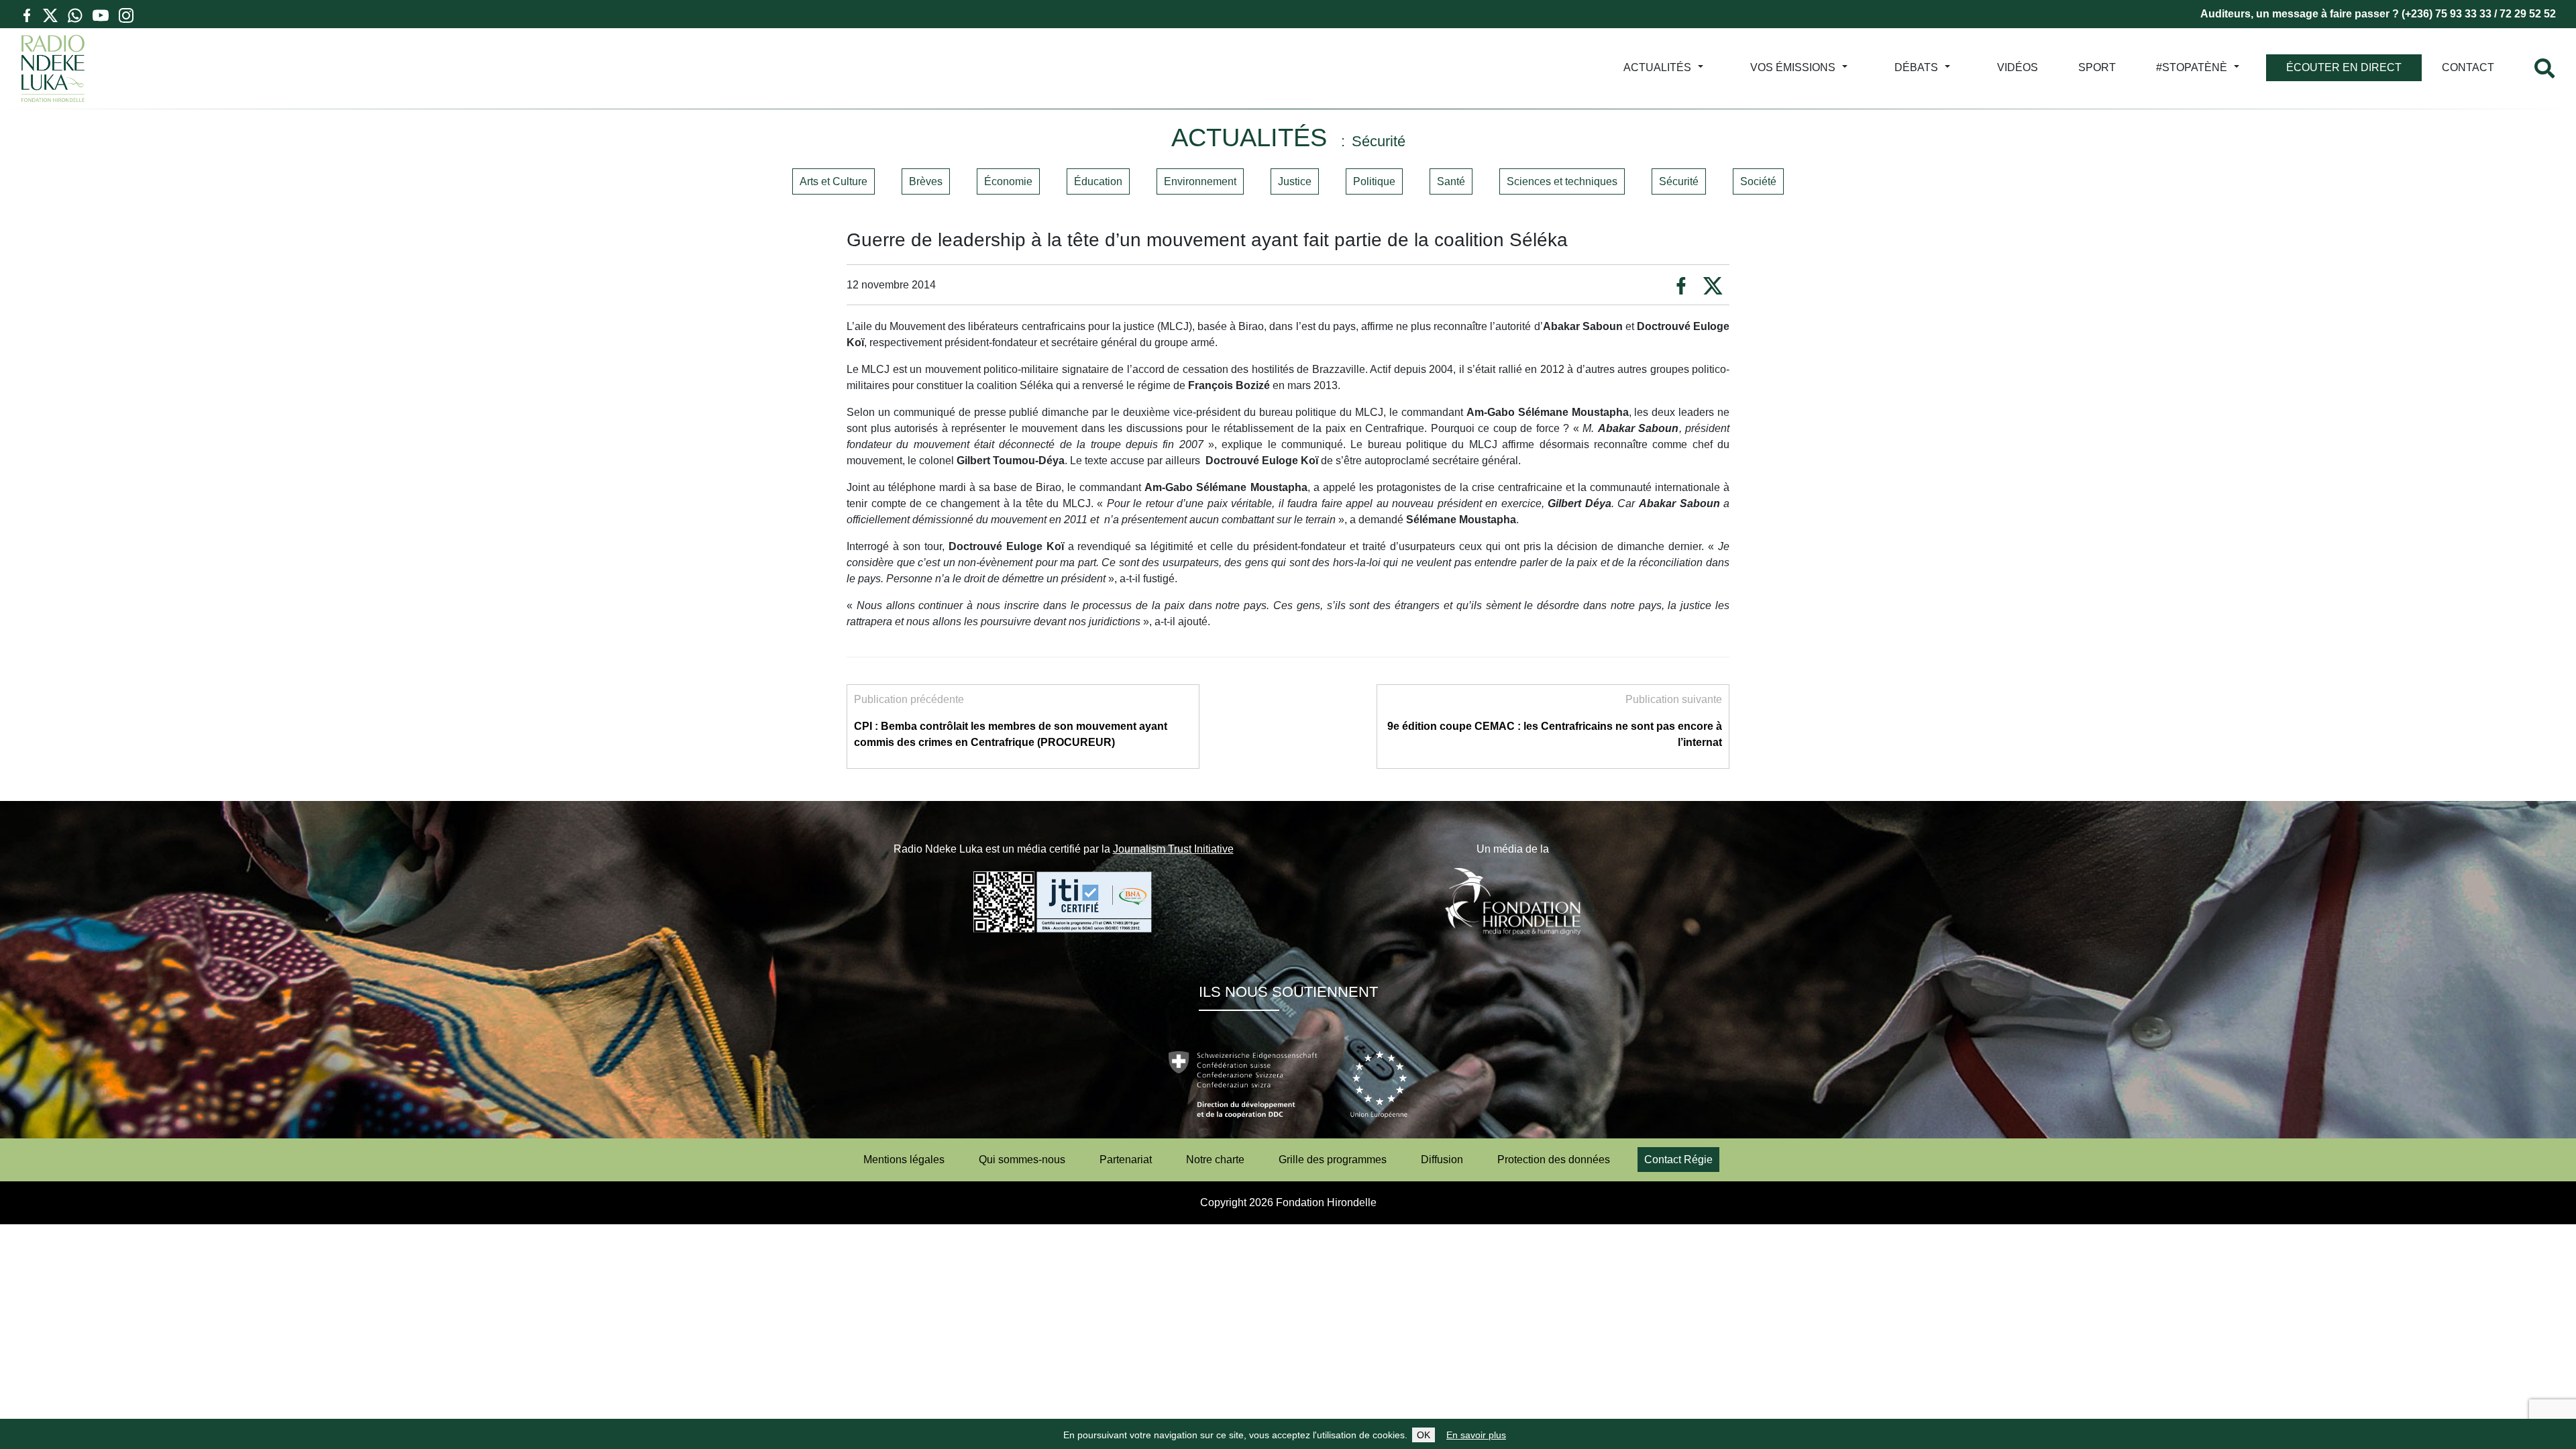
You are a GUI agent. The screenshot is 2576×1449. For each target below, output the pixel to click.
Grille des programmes (1333, 1160)
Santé (1451, 181)
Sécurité (1679, 181)
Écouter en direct (2344, 67)
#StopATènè (2192, 67)
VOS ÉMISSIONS (1793, 67)
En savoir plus (1476, 1435)
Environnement (1200, 181)
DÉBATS (1916, 67)
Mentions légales (904, 1160)
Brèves (926, 181)
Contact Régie (1678, 1160)
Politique (1374, 181)
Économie (1008, 181)
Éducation (1098, 181)
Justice (1295, 181)
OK (1424, 1435)
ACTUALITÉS (1657, 67)
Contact (2468, 67)
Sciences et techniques (1562, 181)
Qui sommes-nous (1022, 1160)
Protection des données (1554, 1160)
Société (1758, 181)
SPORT (2097, 67)
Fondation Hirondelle (1326, 1202)
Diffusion (1442, 1160)
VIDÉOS (2018, 67)
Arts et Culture (834, 181)
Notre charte (1215, 1160)
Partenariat (1126, 1160)
